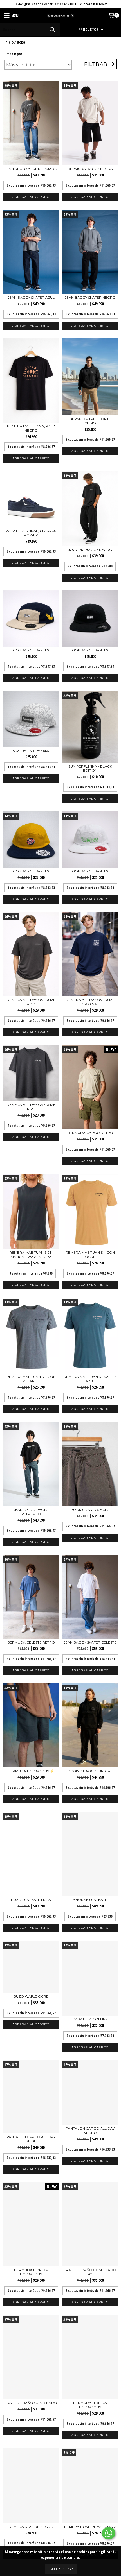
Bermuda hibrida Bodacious (90, 2405)
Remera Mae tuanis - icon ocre (90, 1255)
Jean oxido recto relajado (31, 1512)
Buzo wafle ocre (31, 1996)
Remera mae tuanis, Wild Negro (31, 428)
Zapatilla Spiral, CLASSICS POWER (31, 533)
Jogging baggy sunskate (90, 1771)
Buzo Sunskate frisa (31, 1900)
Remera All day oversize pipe (31, 1107)
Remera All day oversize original (90, 1002)
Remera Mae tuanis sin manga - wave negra (31, 1255)
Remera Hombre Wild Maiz (90, 2527)
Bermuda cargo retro (90, 1133)
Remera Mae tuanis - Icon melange (31, 1379)
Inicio (9, 42)
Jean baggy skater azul (31, 297)
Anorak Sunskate (90, 1900)
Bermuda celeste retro (31, 1642)
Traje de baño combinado (31, 2403)
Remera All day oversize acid (31, 1002)
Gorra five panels (31, 650)
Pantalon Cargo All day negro (90, 2131)
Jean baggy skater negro (90, 297)
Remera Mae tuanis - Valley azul (90, 1379)
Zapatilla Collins (90, 2019)
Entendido (61, 2569)
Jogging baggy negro (90, 550)
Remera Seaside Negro (31, 2527)
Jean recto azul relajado (31, 169)
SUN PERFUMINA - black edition (90, 768)
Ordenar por (13, 54)
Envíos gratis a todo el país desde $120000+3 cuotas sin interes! (61, 4)
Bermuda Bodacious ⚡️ (31, 1771)
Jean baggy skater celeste (90, 1642)
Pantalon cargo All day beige (31, 2139)
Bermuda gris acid (90, 1510)
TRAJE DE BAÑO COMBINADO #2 (90, 2272)
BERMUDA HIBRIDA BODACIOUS (31, 2272)
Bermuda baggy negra (90, 169)
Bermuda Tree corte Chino (90, 421)
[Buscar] (52, 30)
